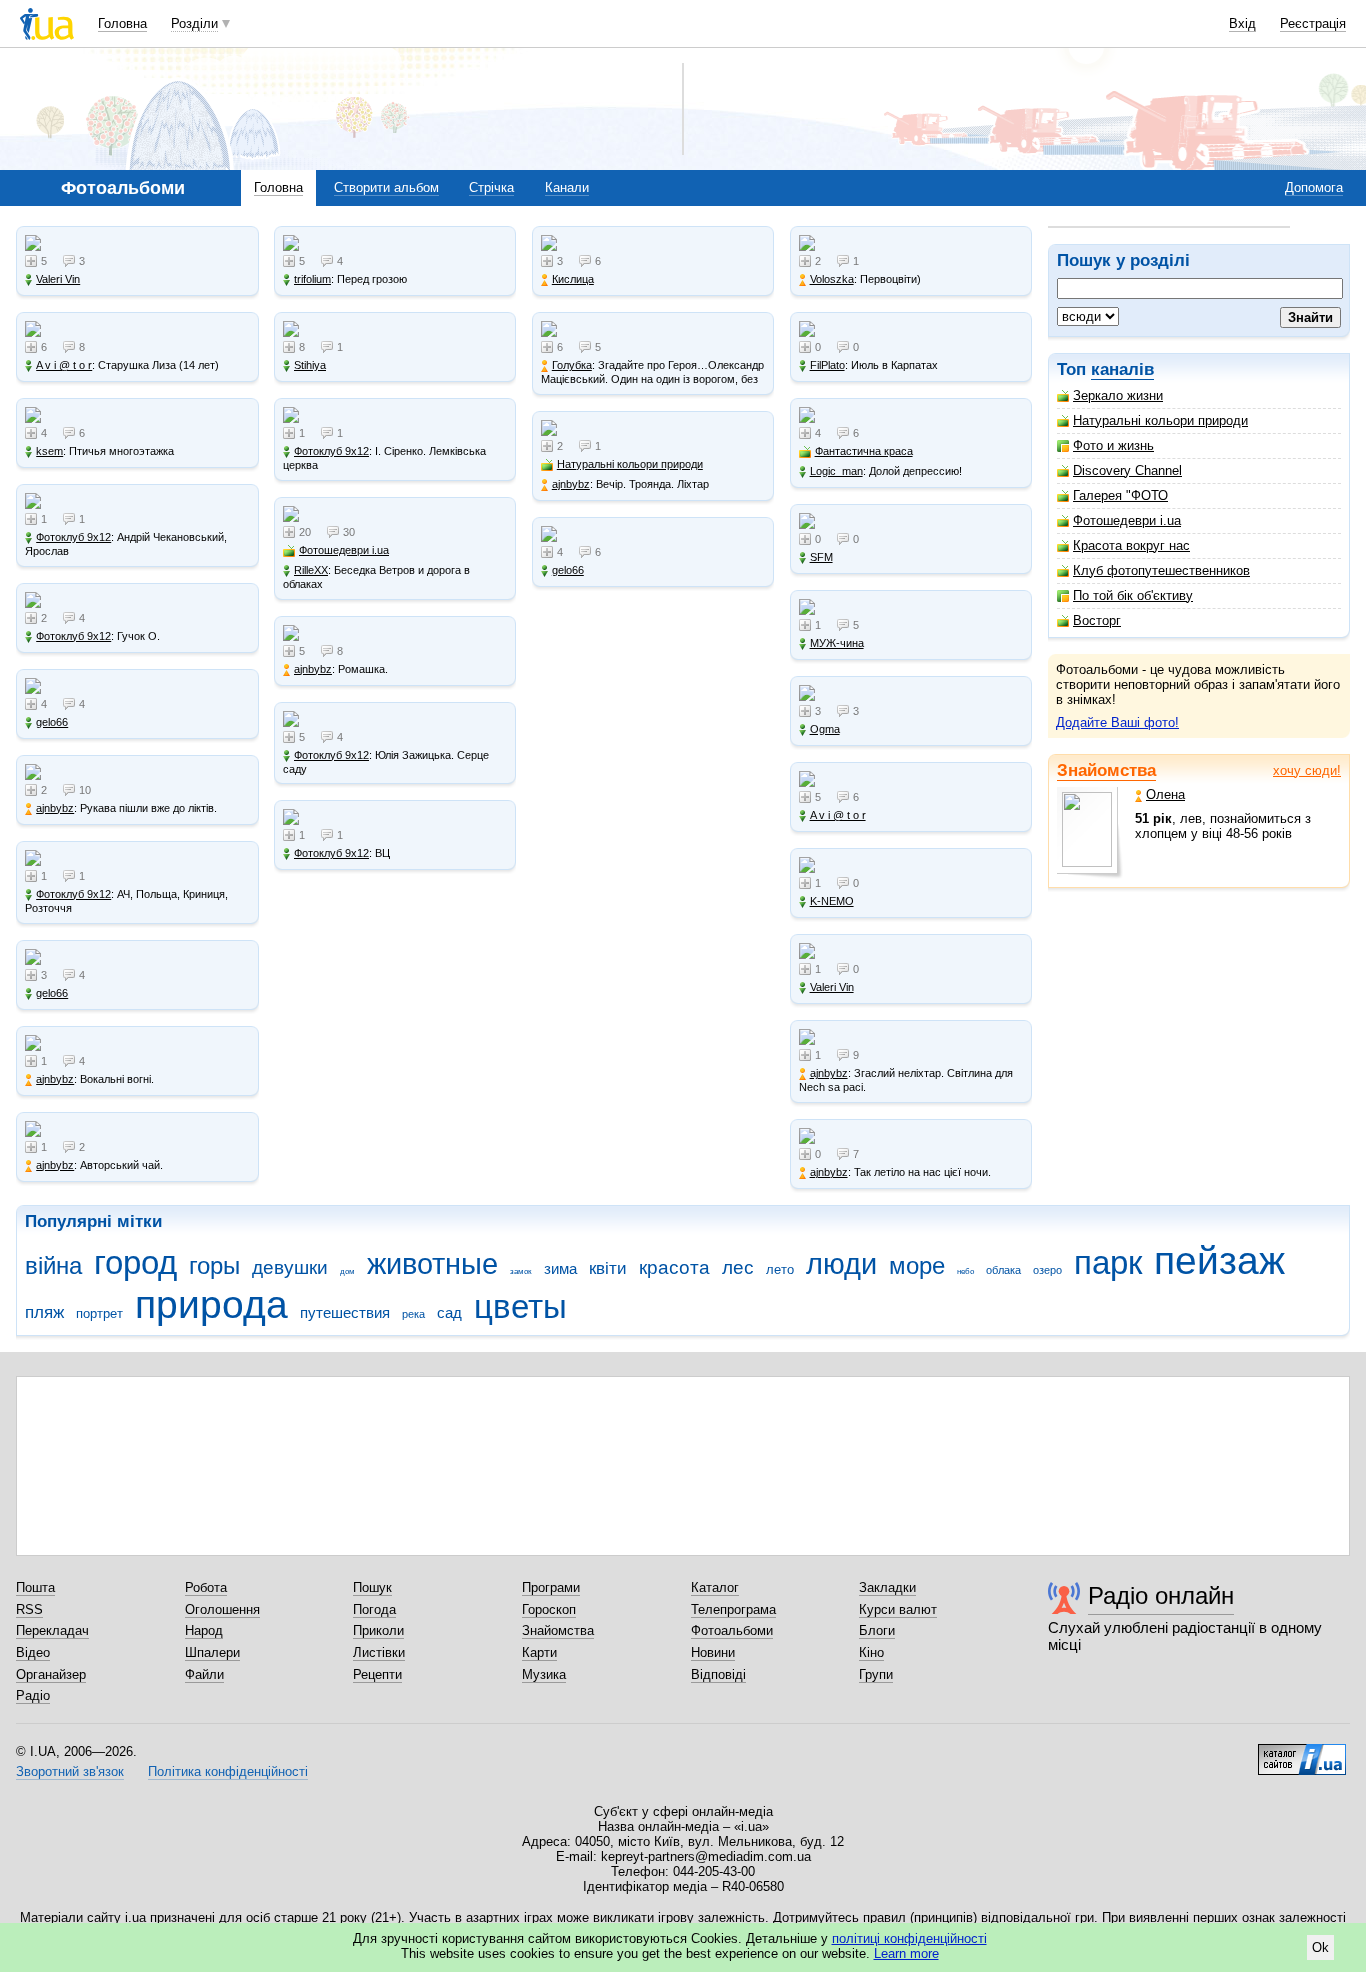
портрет (99, 1313)
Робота (206, 1587)
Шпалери (212, 1652)
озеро (1047, 1270)
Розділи (194, 23)
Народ (204, 1630)
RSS (29, 1609)
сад (449, 1312)
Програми (551, 1587)
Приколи (378, 1630)
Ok (1320, 1947)
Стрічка (491, 187)
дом (347, 1271)
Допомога (1314, 187)
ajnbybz (55, 808)
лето (780, 1269)
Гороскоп (549, 1609)
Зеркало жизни (1118, 395)
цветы (520, 1306)
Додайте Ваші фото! (1117, 722)
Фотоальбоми (732, 1630)
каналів (1122, 369)
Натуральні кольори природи (1160, 420)
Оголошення (222, 1609)
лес (738, 1267)
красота (674, 1267)
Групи (876, 1674)
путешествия (345, 1312)
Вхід (1242, 23)
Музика (544, 1674)
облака (1003, 1270)
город (135, 1262)
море (917, 1266)
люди (841, 1264)
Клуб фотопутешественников (1161, 570)
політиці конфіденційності (909, 1938)
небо (965, 1271)
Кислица (573, 279)
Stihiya (310, 365)
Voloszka (832, 279)
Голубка (572, 365)
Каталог (715, 1587)
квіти (608, 1268)
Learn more (906, 1953)
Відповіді (718, 1674)
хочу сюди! (1307, 770)
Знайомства (1106, 770)
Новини (713, 1652)
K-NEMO (832, 901)
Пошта (35, 1587)
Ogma (825, 729)
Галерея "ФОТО (1120, 495)
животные (432, 1264)
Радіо (33, 1695)
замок (521, 1271)
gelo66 (52, 722)
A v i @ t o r (64, 365)
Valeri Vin (58, 279)
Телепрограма (733, 1609)
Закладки (887, 1587)
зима (560, 1268)
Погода (374, 1609)
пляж (44, 1312)
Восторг (1097, 620)
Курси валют (898, 1609)
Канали (567, 187)
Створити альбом (386, 187)
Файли (204, 1674)
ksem (49, 451)
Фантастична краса (864, 451)
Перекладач (52, 1630)
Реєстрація (1313, 23)
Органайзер (51, 1674)
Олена (1165, 794)
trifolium (312, 279)
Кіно (871, 1652)
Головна (122, 23)
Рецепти (377, 1674)
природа (211, 1304)
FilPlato (827, 365)
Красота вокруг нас (1131, 545)
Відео (33, 1652)
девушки (290, 1267)
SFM (821, 557)
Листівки (379, 1652)
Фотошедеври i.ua (1127, 520)
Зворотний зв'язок (70, 1771)
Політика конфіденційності (228, 1771)
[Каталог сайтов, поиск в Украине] (1302, 1752)
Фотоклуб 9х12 (73, 537)
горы (214, 1266)
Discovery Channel (1127, 470)
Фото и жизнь (1113, 445)
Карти (539, 1652)
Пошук (372, 1587)
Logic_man (836, 471)
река (413, 1314)
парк (1108, 1262)
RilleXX (311, 570)
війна (53, 1266)
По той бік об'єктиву (1133, 595)
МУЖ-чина (837, 643)
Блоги (877, 1630)
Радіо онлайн (1161, 1595)
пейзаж (1219, 1260)
